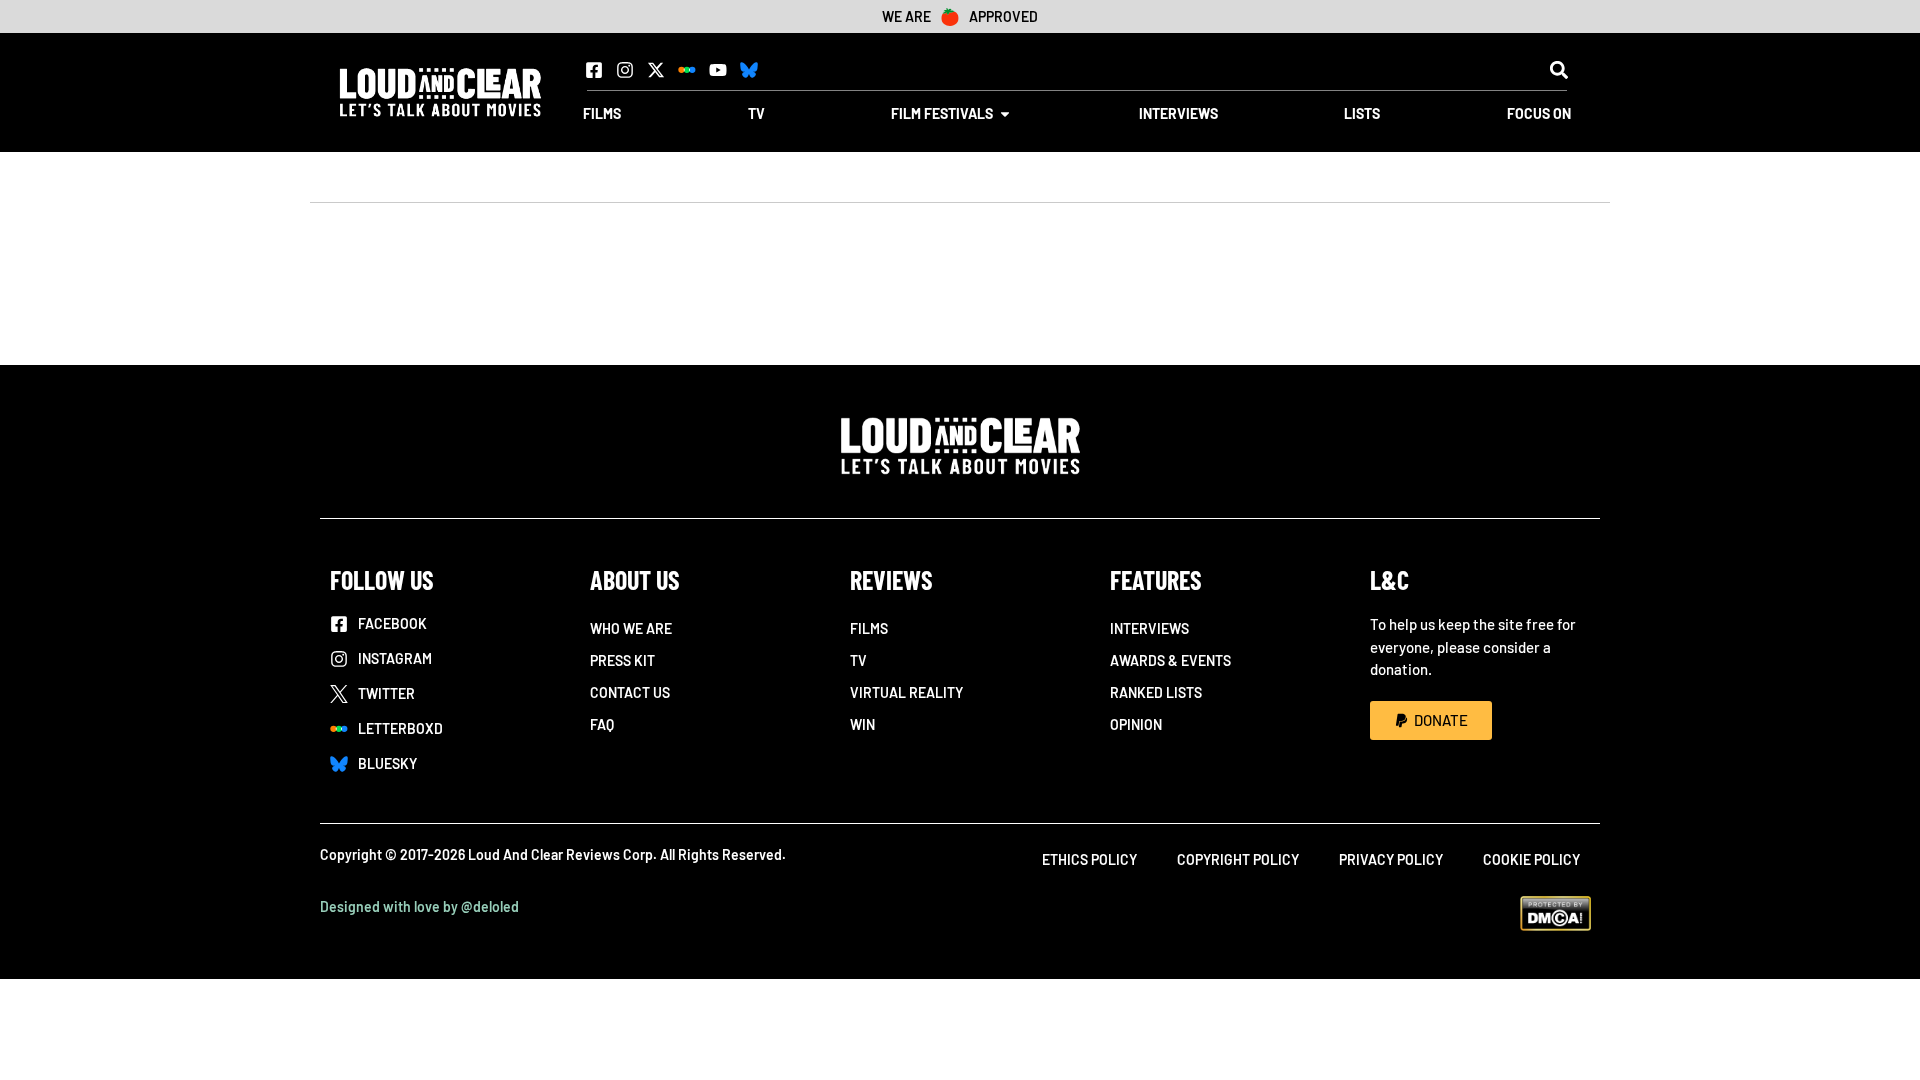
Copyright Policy (1238, 859)
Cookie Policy (1531, 859)
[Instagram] (625, 70)
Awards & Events (1170, 660)
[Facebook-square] (594, 70)
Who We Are (631, 628)
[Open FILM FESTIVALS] (1005, 113)
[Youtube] (718, 70)
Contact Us (630, 692)
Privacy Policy (1391, 859)
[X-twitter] (656, 70)
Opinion (1136, 724)
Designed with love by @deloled (419, 906)
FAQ (602, 724)
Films (869, 628)
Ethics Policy (1089, 859)
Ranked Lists (1156, 692)
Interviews (1149, 628)
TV (858, 660)
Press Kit (622, 660)
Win (862, 724)
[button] (1558, 69)
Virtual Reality (906, 692)
